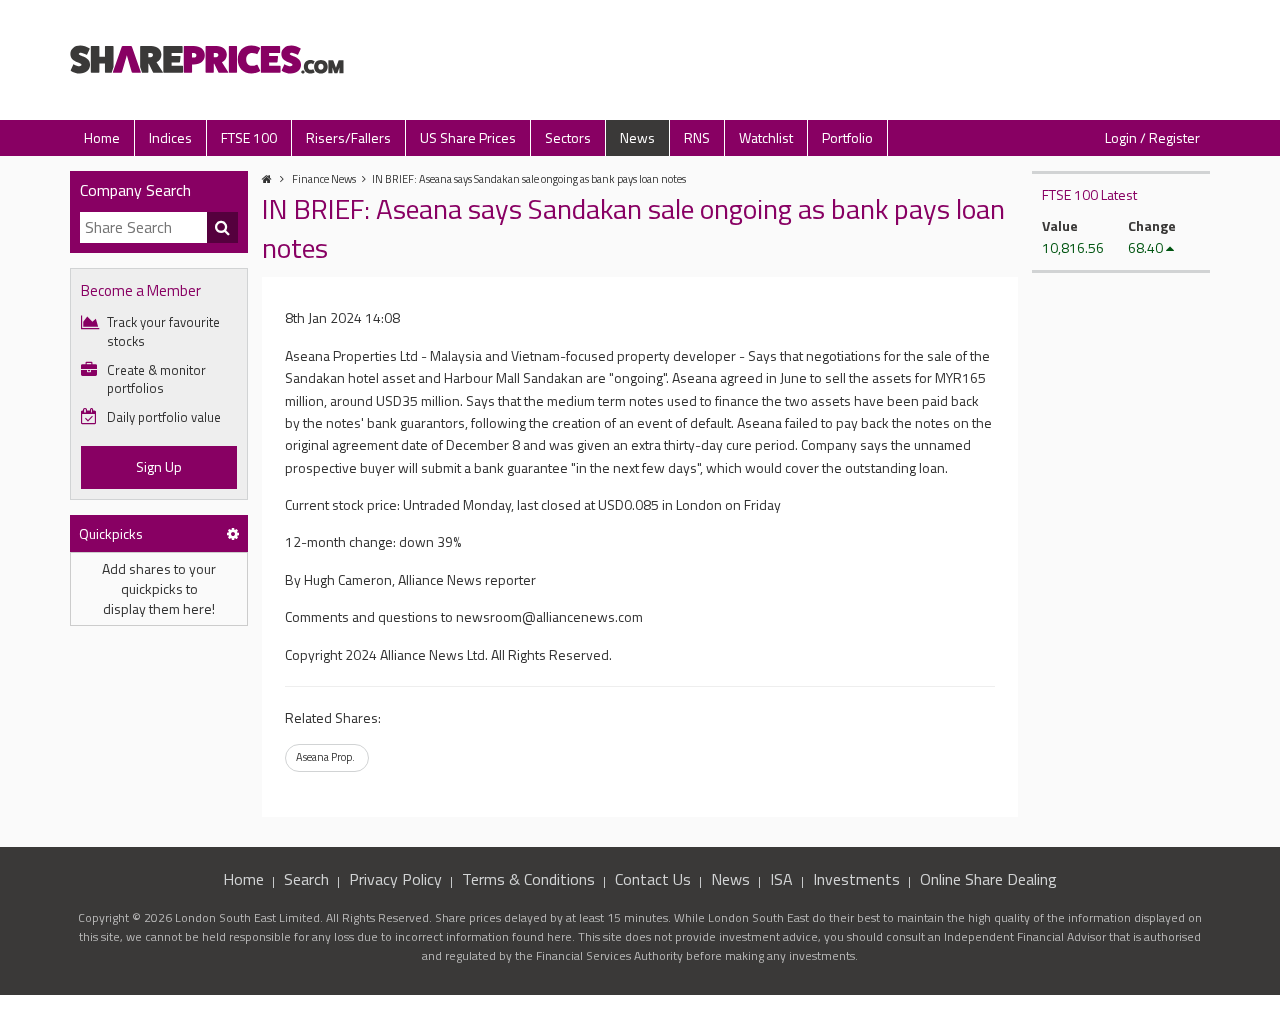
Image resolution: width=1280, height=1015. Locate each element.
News (637, 137)
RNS (697, 137)
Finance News (324, 179)
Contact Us (653, 879)
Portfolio (847, 137)
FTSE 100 (249, 137)
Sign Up (159, 466)
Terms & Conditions (528, 879)
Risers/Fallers (348, 137)
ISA (781, 879)
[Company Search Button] (223, 228)
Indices (170, 137)
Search (306, 879)
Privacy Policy (395, 879)
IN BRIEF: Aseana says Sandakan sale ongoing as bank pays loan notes (529, 179)
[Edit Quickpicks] (233, 533)
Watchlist (766, 137)
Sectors (568, 137)
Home (102, 137)
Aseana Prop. (325, 757)
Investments (856, 879)
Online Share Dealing (988, 879)
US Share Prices (468, 137)
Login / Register (1152, 137)
